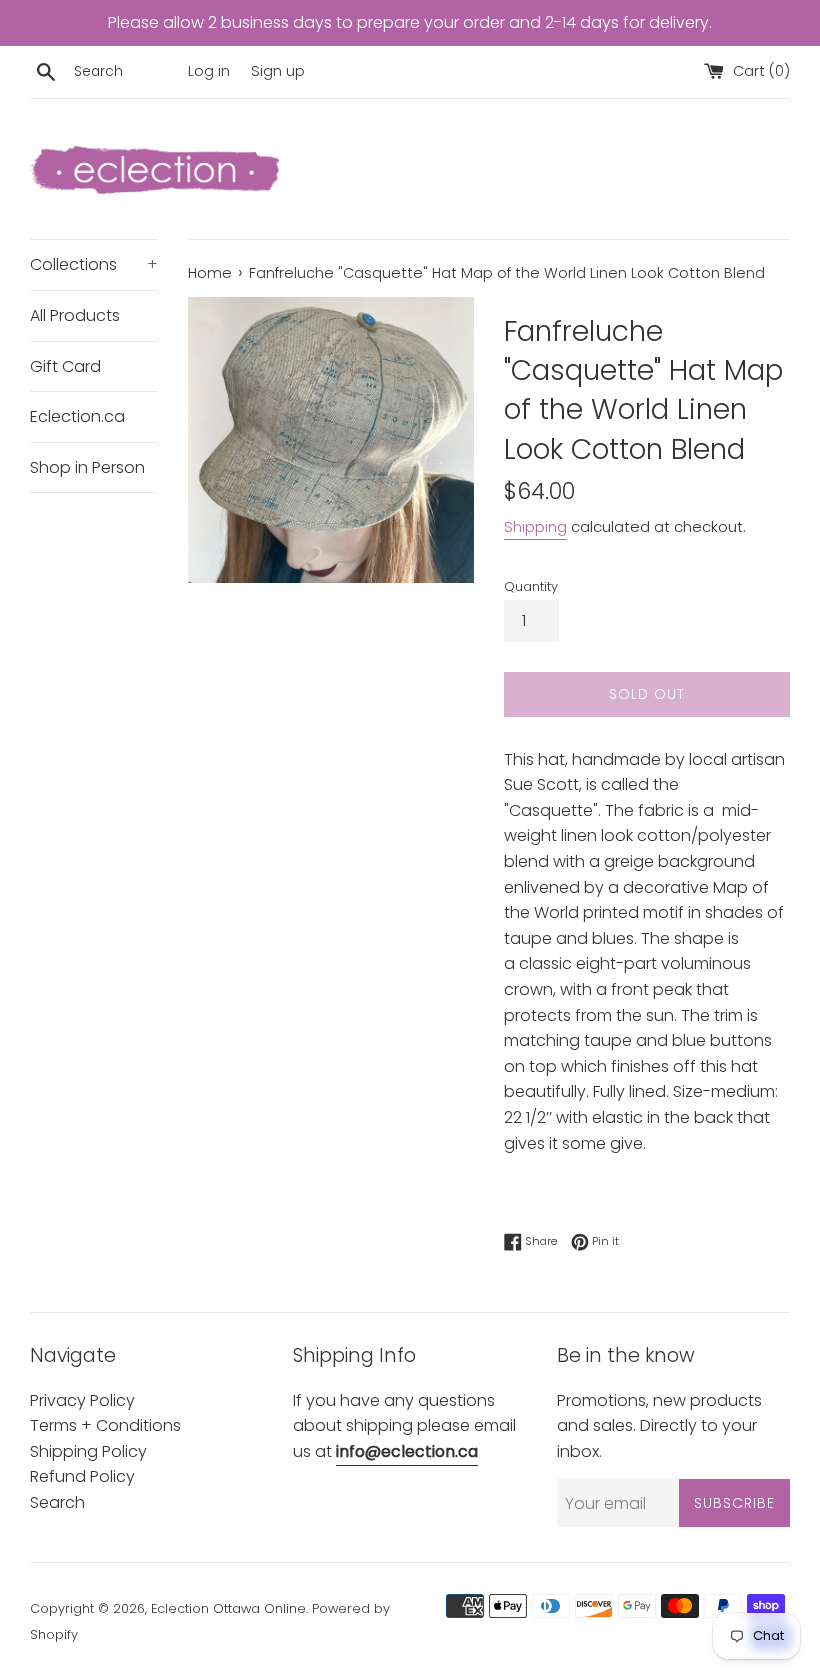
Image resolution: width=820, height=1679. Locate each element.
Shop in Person (87, 467)
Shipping (535, 526)
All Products (75, 315)
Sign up (278, 71)
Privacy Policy (82, 1400)
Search (57, 1502)
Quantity (531, 586)
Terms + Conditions (105, 1425)
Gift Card (65, 366)
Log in (209, 71)
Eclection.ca (77, 416)
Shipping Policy (88, 1451)
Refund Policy (82, 1476)
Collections (94, 264)
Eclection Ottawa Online (228, 1608)
